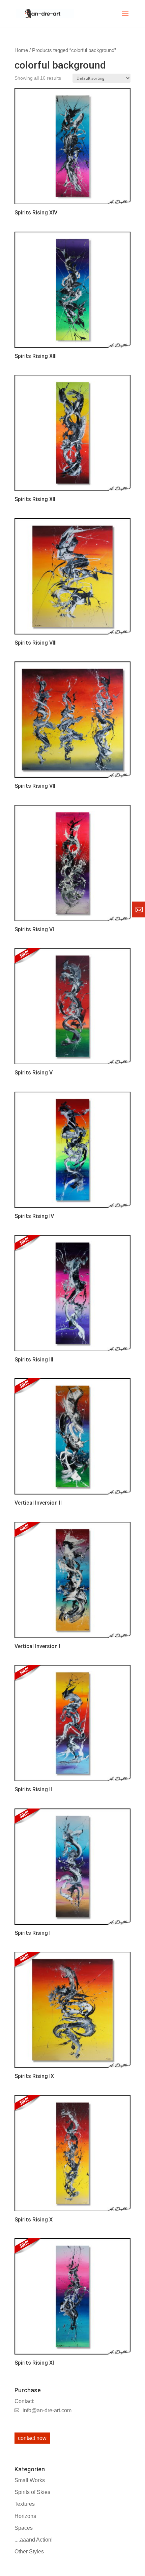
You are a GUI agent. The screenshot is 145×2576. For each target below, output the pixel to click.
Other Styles (29, 2552)
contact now (32, 2438)
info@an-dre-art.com (47, 2410)
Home (21, 50)
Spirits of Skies (32, 2492)
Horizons (25, 2516)
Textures (25, 2504)
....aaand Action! (34, 2540)
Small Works (30, 2480)
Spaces (24, 2528)
